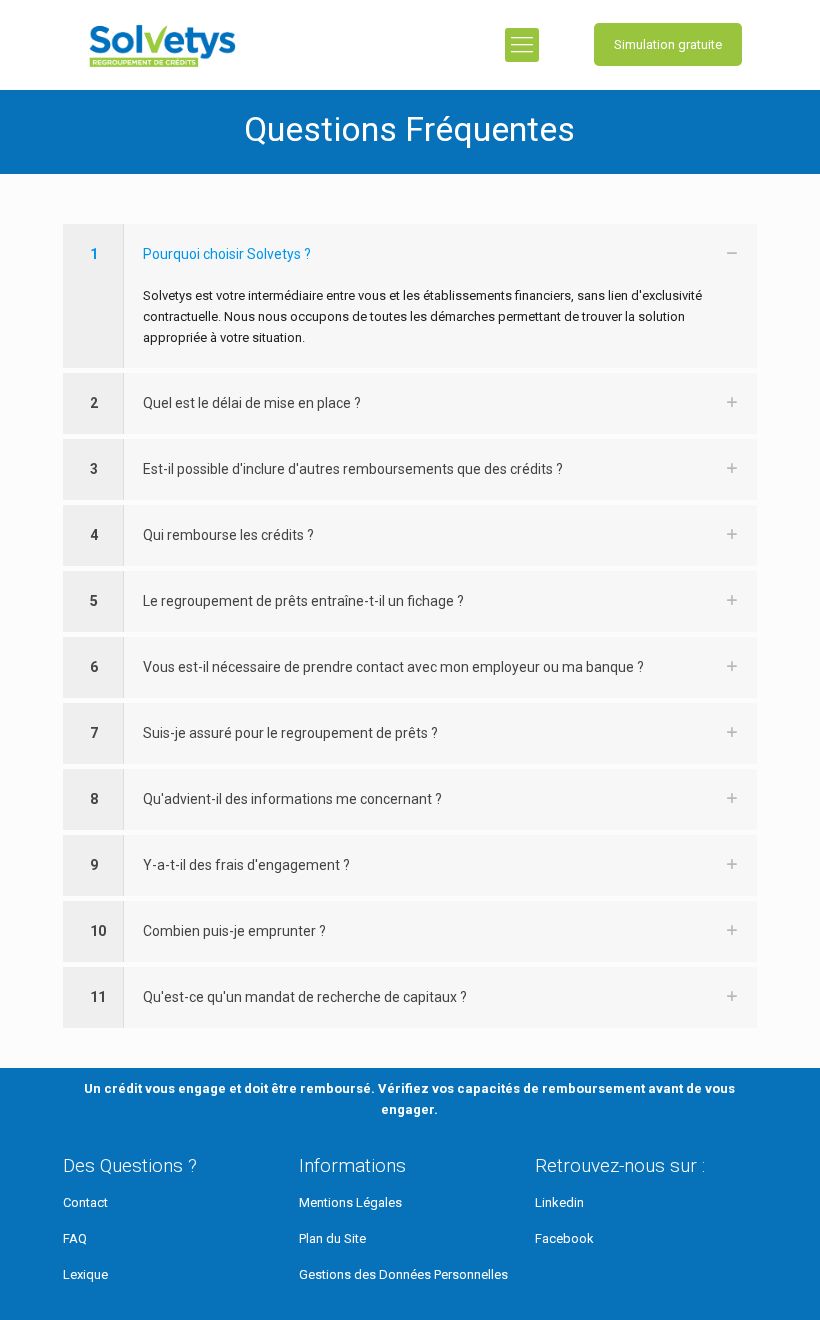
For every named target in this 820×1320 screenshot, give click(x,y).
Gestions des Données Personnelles (403, 1274)
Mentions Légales (350, 1202)
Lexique (85, 1274)
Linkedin (559, 1202)
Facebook (564, 1238)
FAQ (75, 1238)
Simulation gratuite (668, 44)
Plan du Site (332, 1238)
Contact (85, 1202)
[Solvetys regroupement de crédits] (162, 45)
